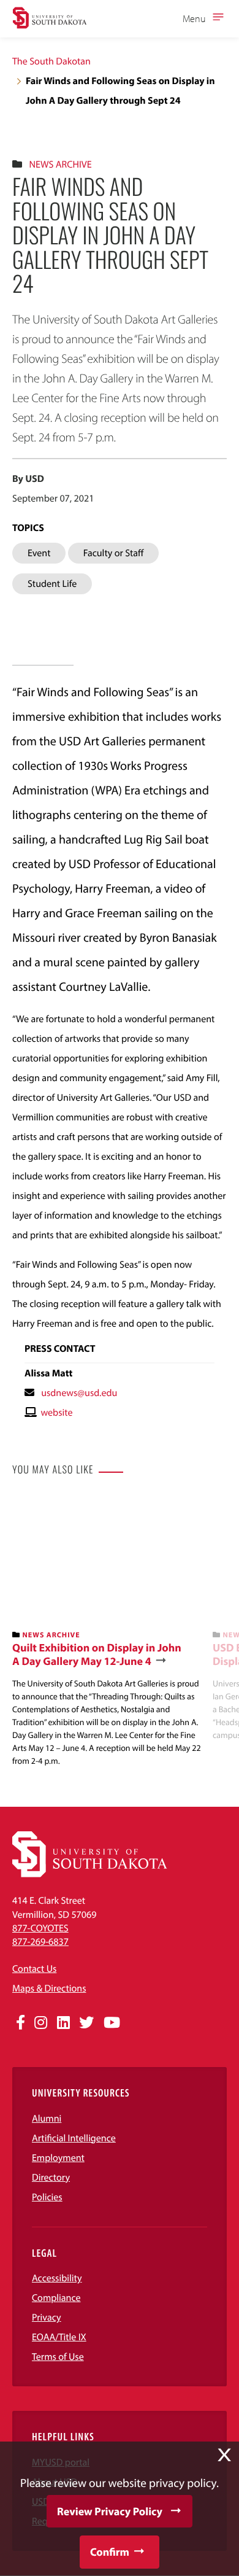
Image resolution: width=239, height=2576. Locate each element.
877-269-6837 (40, 1942)
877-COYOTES (40, 1928)
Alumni (47, 2119)
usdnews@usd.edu (79, 1393)
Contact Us (34, 1969)
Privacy (47, 2318)
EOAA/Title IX (59, 2337)
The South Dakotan (51, 61)
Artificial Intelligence (74, 2138)
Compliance (56, 2298)
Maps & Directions (49, 1988)
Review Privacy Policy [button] (110, 2511)
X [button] (224, 2455)
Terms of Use (58, 2357)
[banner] (108, 1632)
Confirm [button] (110, 2552)
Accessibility (57, 2278)
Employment (58, 2158)
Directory (51, 2178)
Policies (47, 2197)
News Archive (60, 165)
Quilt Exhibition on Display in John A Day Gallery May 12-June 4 (97, 1654)
